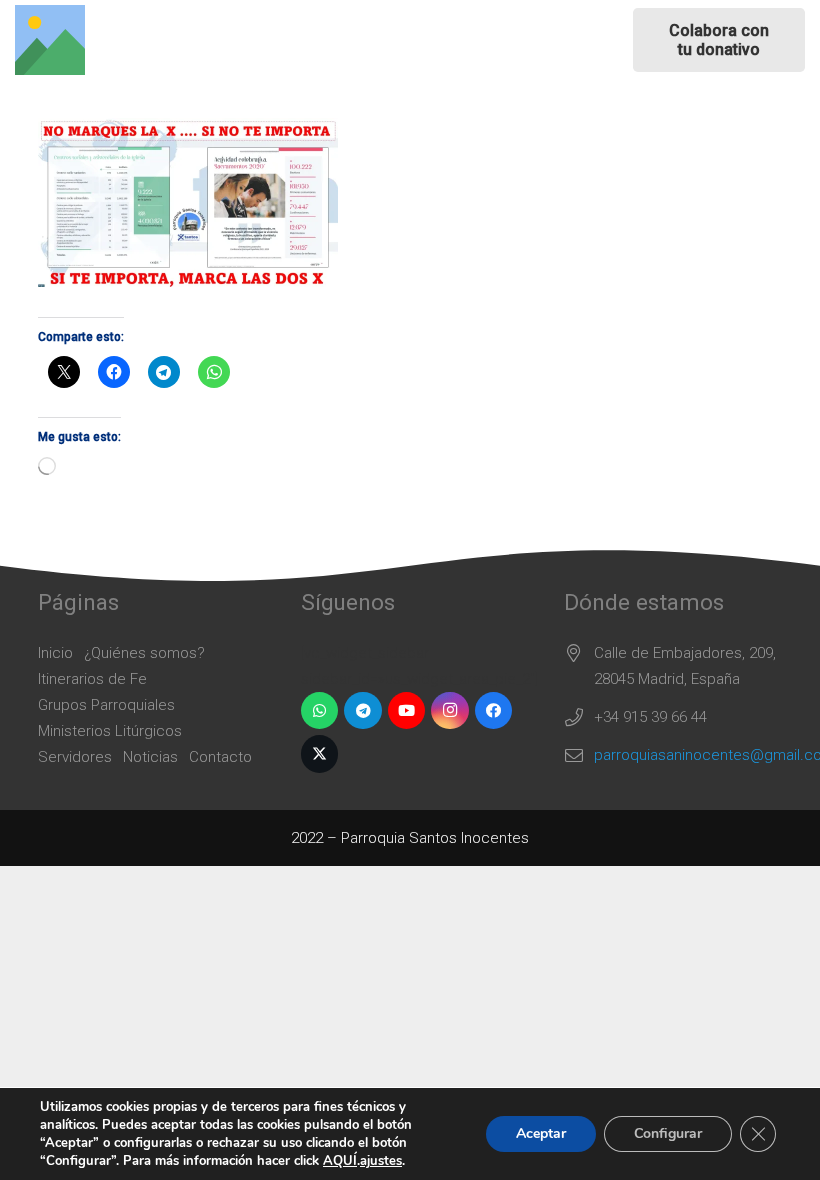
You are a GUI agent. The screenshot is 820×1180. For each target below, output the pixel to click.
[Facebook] (494, 711)
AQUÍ (340, 1161)
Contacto (220, 757)
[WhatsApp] (320, 711)
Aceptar (541, 1133)
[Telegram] (363, 711)
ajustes (381, 1161)
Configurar (668, 1133)
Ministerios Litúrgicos (110, 731)
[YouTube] (407, 711)
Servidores (75, 757)
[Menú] (456, 40)
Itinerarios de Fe (92, 679)
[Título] (50, 40)
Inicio (55, 653)
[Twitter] (320, 754)
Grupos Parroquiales (106, 705)
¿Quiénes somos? (144, 653)
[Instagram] (450, 711)
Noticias (150, 757)
